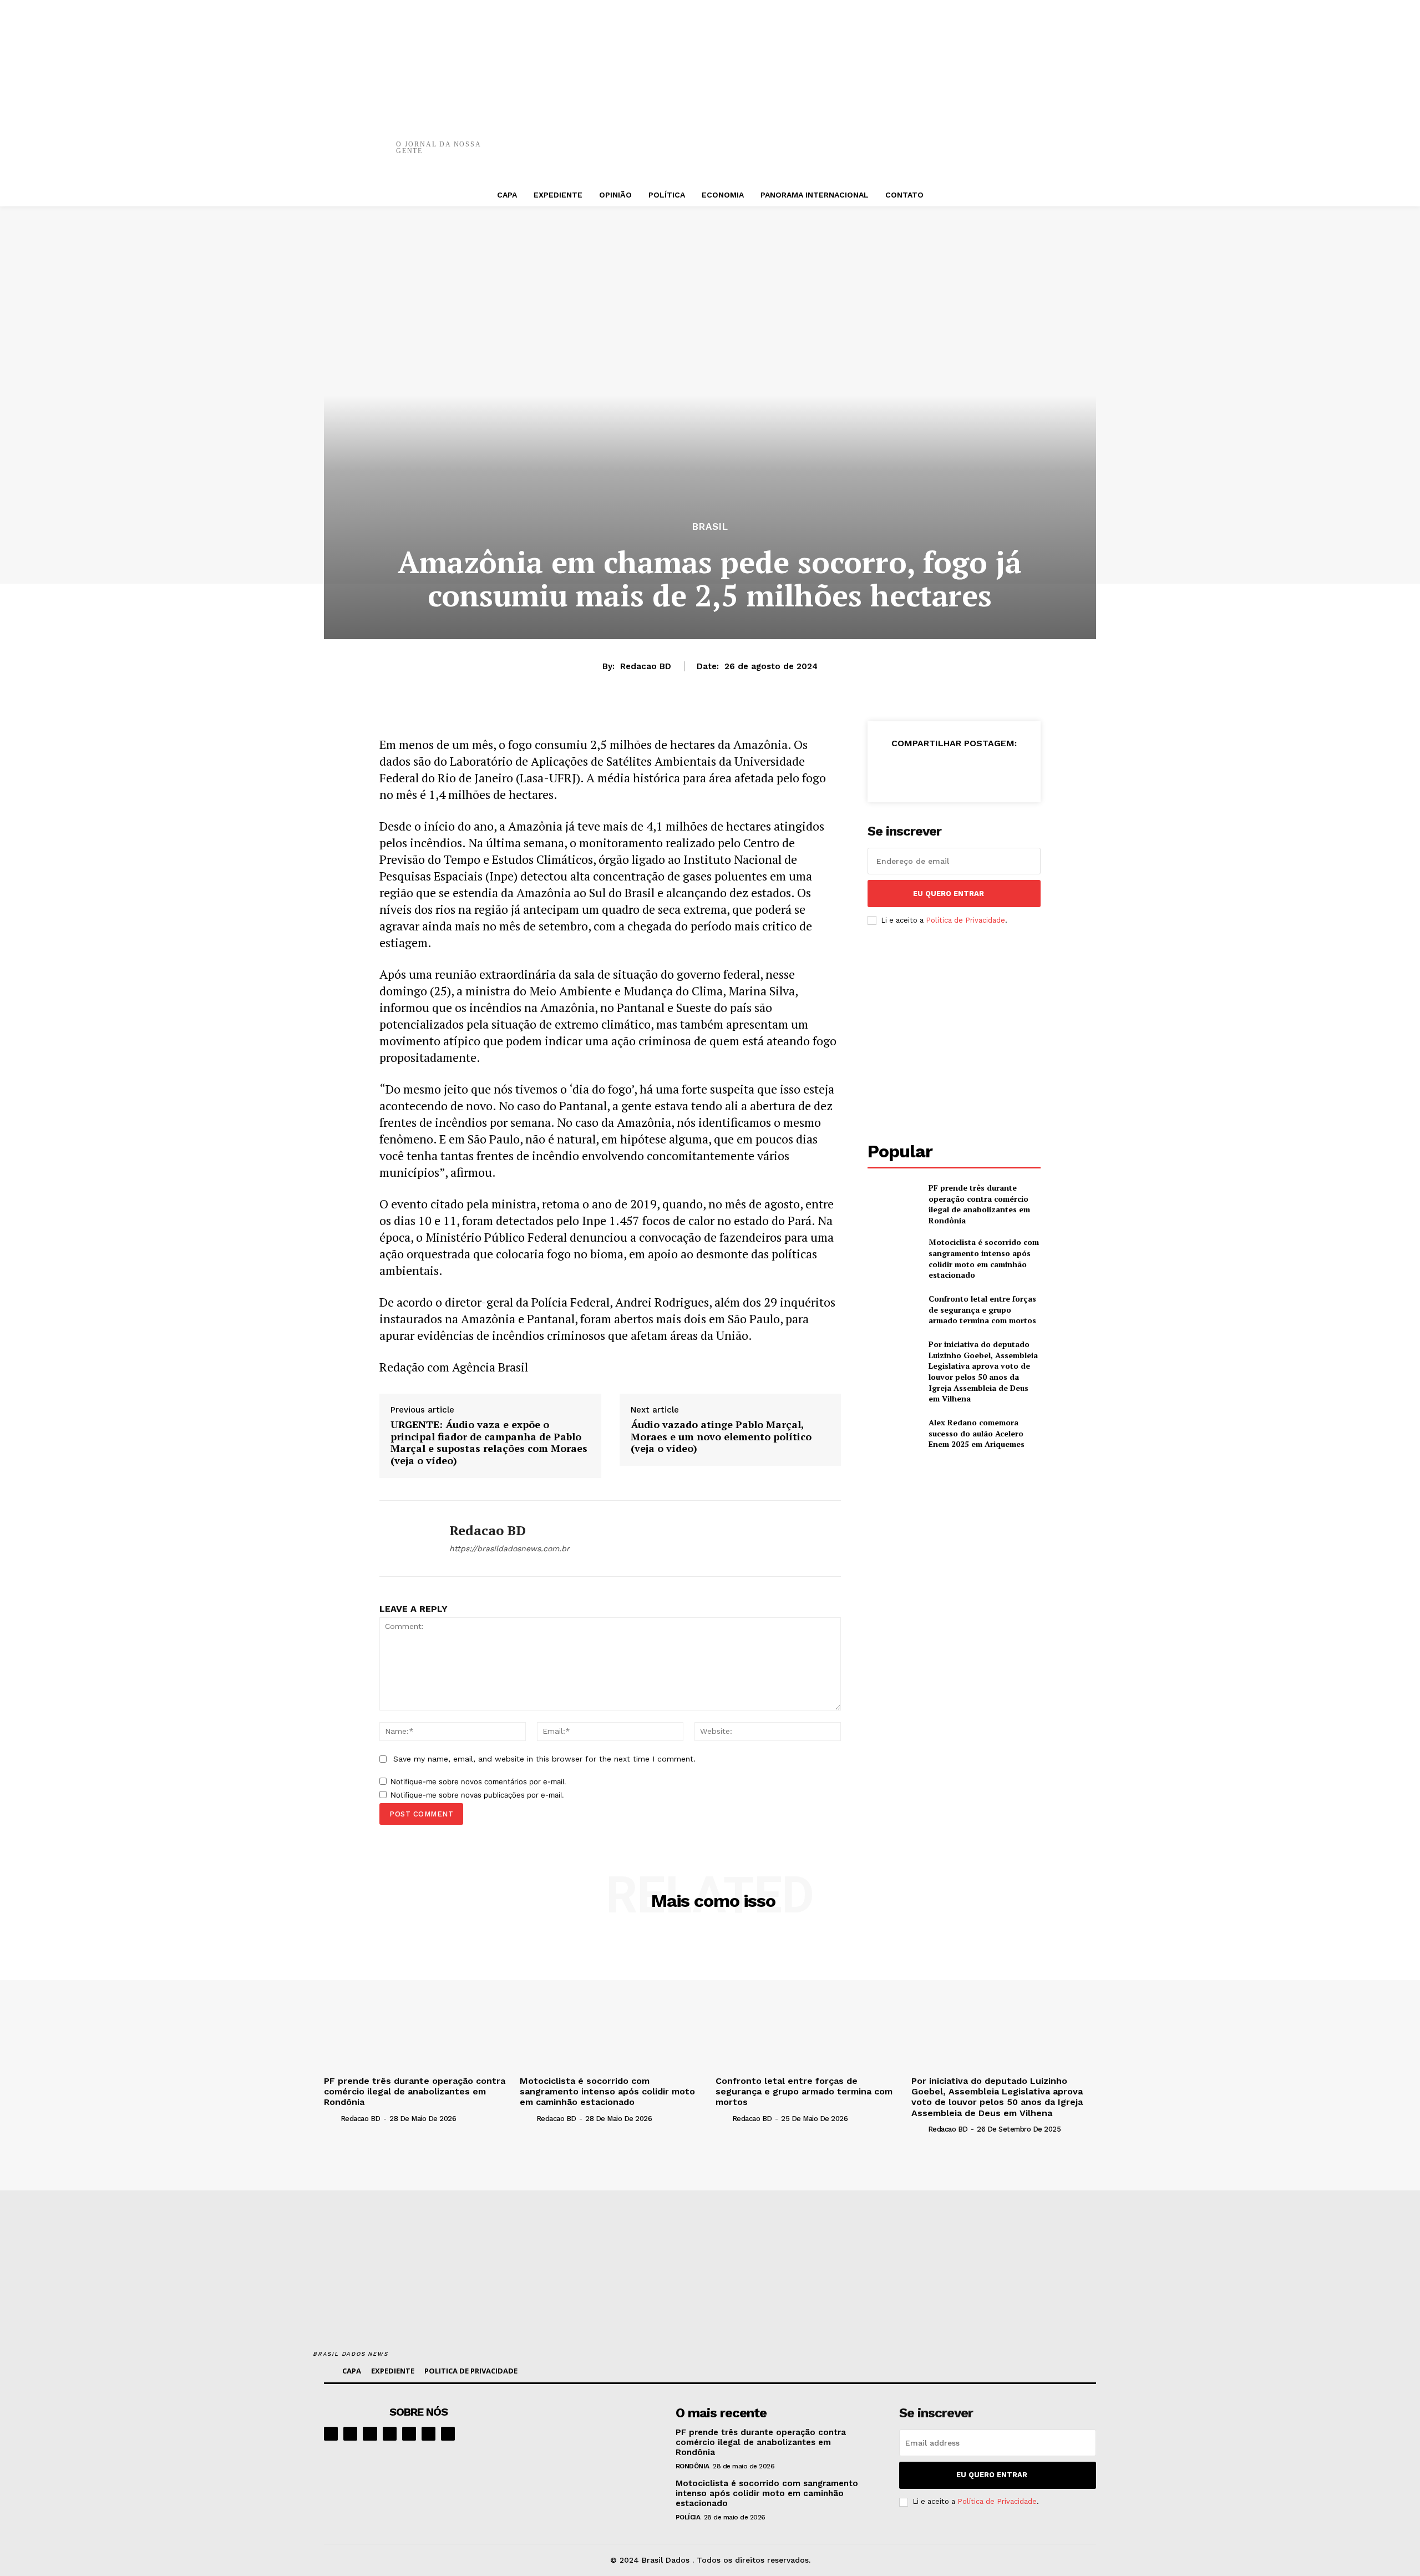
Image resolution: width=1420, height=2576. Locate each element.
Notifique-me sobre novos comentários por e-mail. (478, 1782)
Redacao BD (646, 666)
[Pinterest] (861, 139)
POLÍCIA (688, 2517)
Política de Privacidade (965, 920)
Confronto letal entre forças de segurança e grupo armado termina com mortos (982, 1309)
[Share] (390, 2434)
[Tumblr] (961, 139)
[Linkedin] (370, 2434)
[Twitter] (828, 139)
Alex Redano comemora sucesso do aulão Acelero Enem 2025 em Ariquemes (977, 1433)
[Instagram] (350, 2434)
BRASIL (710, 527)
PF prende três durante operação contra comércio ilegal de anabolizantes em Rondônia (979, 1204)
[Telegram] (409, 2434)
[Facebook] (795, 139)
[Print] (928, 139)
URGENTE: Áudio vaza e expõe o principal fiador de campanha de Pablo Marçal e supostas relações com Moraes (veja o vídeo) (489, 1443)
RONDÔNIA (693, 2466)
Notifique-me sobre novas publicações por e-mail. (477, 1795)
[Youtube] (448, 2434)
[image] (594, 2439)
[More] (995, 139)
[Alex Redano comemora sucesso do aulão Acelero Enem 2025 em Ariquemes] (893, 1433)
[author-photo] (331, 2118)
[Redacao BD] (406, 1538)
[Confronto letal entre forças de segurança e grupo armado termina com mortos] (893, 1310)
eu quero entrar (949, 894)
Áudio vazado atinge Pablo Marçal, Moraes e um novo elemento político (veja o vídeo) (721, 1437)
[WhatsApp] (895, 139)
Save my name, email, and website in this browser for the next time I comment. (544, 1759)
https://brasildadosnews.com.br (509, 1548)
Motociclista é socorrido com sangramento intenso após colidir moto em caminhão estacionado (984, 1258)
